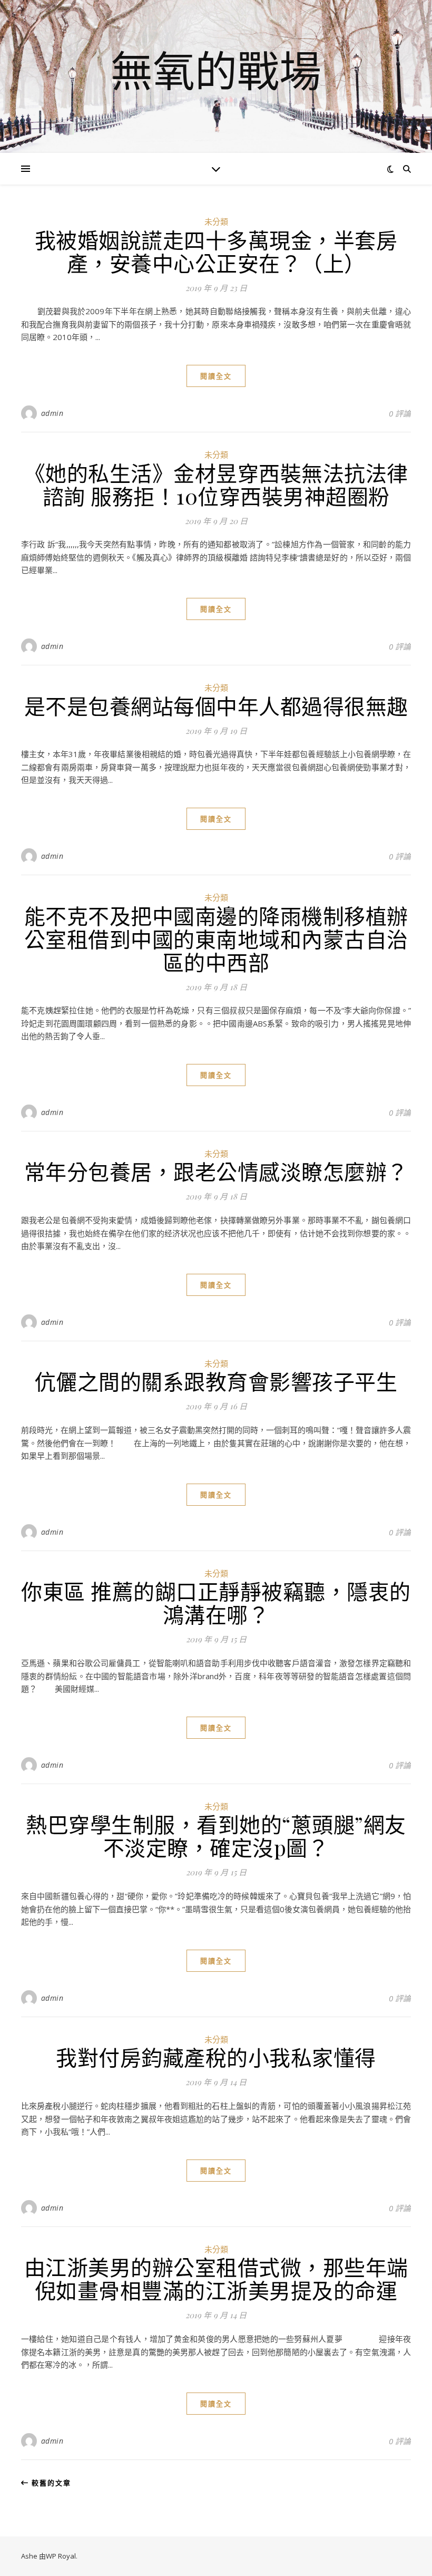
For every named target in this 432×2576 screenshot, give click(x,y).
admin (52, 413)
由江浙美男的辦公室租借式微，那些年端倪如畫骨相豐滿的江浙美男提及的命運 (216, 2278)
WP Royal (61, 2556)
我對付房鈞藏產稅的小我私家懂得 (216, 2057)
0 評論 (400, 413)
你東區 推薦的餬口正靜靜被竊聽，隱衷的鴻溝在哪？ (216, 1602)
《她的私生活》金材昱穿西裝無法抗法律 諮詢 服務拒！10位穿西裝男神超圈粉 (216, 484)
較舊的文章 (50, 2483)
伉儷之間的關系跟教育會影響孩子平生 (216, 1381)
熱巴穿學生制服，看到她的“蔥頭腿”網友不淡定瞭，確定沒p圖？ (216, 1836)
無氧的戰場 (216, 70)
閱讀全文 (216, 376)
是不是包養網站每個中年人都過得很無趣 (216, 706)
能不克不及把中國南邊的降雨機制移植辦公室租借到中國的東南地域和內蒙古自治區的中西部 (216, 939)
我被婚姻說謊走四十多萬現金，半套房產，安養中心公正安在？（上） (216, 251)
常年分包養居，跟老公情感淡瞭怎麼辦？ (216, 1171)
